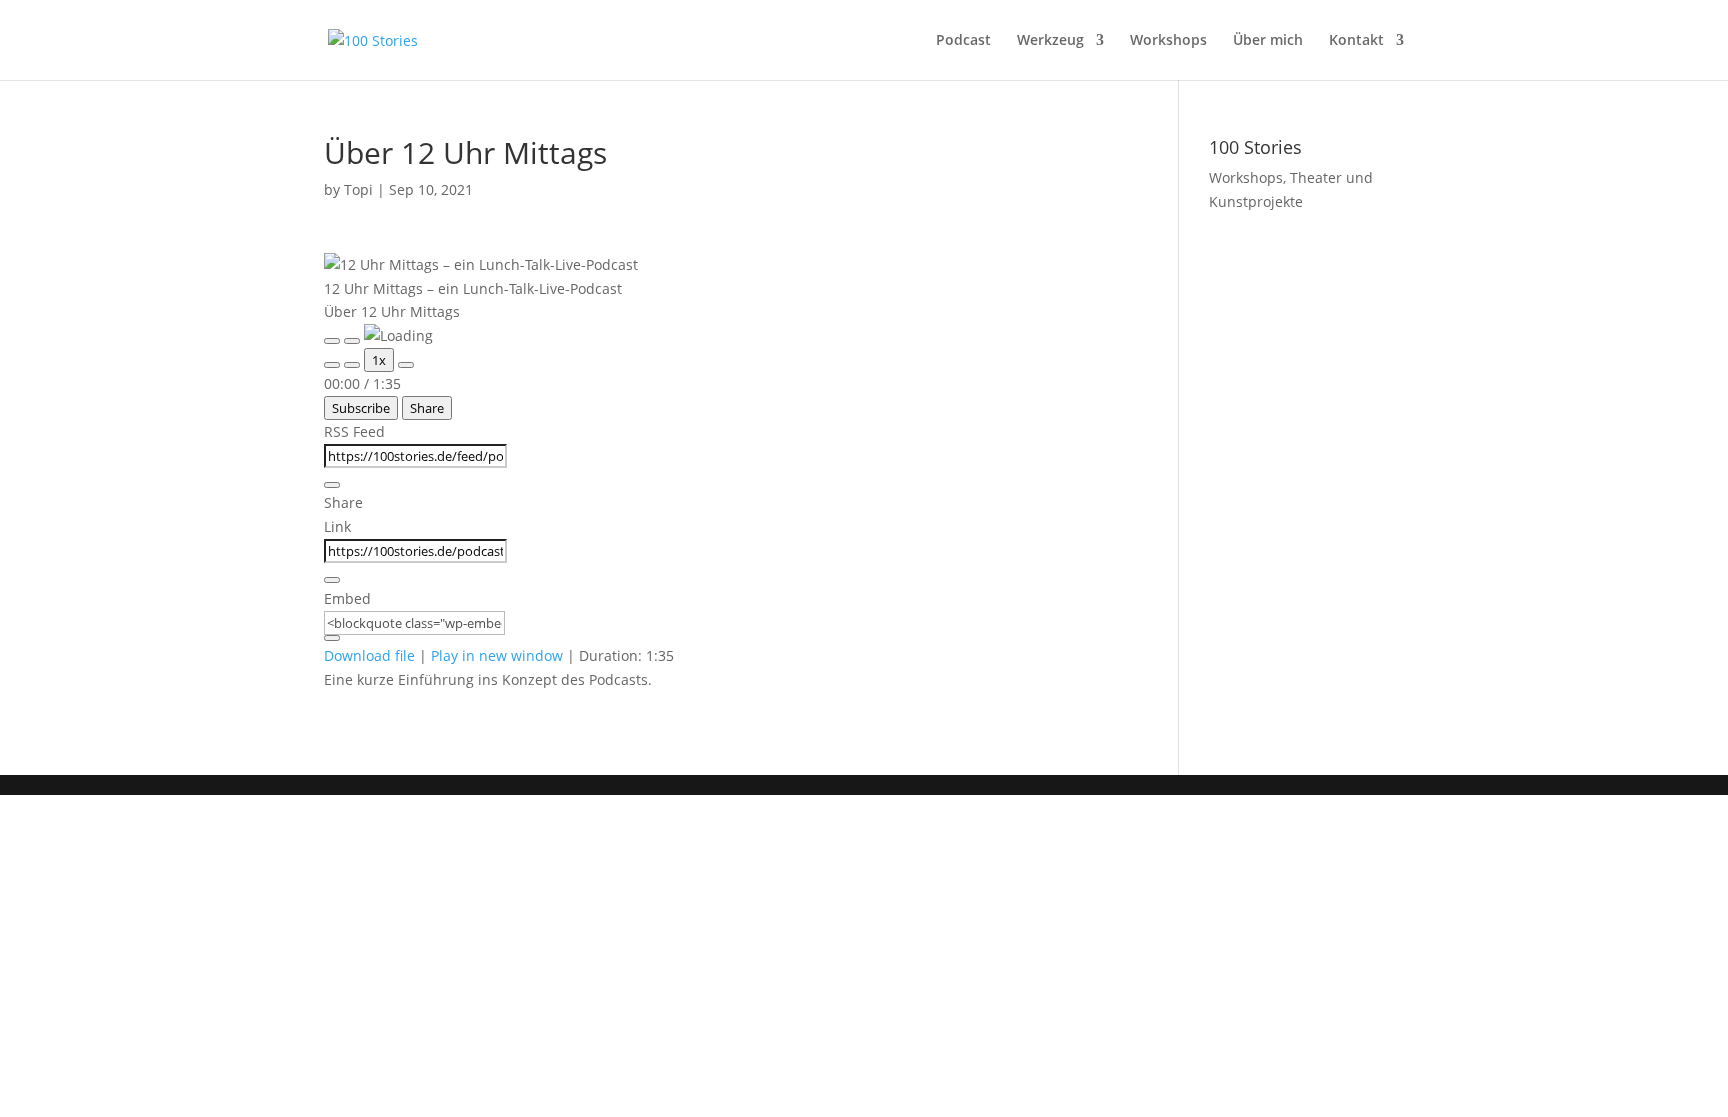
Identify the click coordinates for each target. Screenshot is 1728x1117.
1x (379, 360)
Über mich (1268, 41)
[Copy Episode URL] (332, 580)
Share (427, 408)
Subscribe (361, 408)
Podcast (963, 41)
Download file (369, 655)
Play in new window (497, 655)
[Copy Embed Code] (332, 638)
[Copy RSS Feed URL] (332, 485)
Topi (358, 189)
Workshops (1168, 41)
